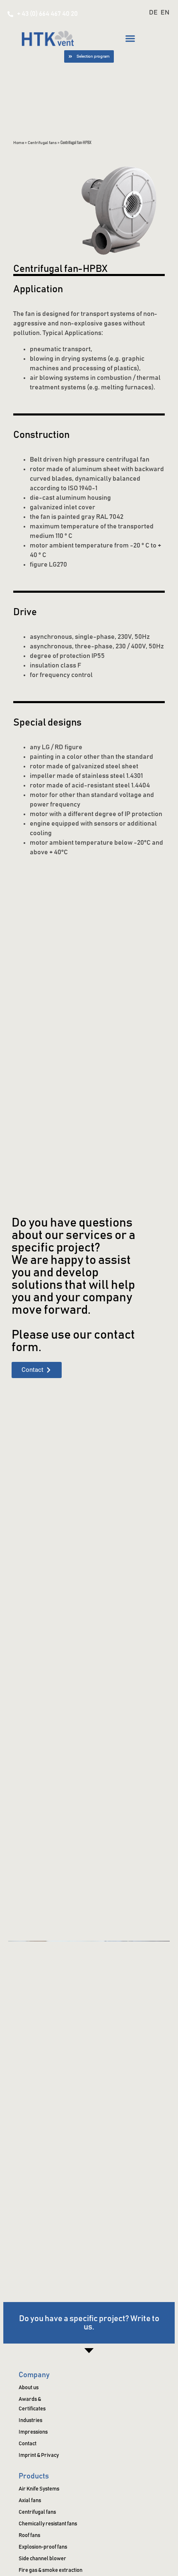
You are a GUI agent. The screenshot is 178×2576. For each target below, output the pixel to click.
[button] (130, 38)
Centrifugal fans (42, 143)
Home (19, 143)
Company (34, 2375)
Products (34, 2476)
